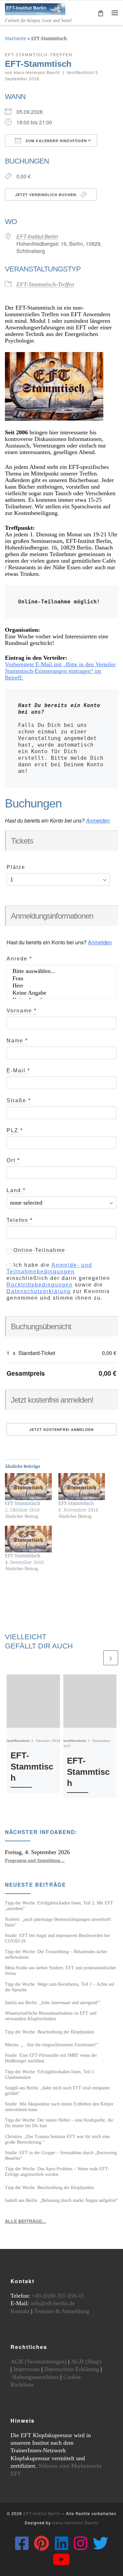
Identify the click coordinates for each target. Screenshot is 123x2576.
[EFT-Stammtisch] (28, 1486)
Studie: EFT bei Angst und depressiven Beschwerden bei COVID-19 (57, 1938)
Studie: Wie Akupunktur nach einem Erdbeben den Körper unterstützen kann (59, 2107)
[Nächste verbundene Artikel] (111, 1658)
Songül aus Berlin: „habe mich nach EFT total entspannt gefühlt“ (57, 2091)
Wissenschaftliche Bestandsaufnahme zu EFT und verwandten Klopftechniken (51, 2016)
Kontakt (20, 2311)
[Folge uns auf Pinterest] (42, 2543)
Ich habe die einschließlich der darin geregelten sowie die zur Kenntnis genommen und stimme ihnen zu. (58, 1281)
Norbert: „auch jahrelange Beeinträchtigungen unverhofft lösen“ (58, 1922)
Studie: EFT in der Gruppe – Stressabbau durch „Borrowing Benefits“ (61, 2155)
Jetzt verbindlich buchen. (47, 195)
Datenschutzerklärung (39, 1291)
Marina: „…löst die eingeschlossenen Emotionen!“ (52, 2045)
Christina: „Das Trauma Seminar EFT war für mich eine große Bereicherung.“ (57, 2139)
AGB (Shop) (86, 2361)
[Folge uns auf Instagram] (81, 2543)
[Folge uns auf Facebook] (22, 2543)
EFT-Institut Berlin (37, 236)
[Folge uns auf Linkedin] (61, 2543)
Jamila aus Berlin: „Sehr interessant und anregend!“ (53, 2002)
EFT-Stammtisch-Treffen (45, 284)
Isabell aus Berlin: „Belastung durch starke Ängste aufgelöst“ (61, 2200)
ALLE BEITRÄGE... (25, 2221)
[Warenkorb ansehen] (101, 13)
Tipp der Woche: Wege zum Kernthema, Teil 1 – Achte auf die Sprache (60, 1987)
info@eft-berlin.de (53, 2303)
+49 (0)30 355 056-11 (58, 2296)
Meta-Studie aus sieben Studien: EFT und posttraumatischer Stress (61, 1970)
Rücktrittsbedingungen (40, 1285)
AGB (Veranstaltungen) (39, 2361)
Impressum (27, 2369)
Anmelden (98, 820)
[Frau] (61, 979)
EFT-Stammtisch (23, 1503)
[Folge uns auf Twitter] (101, 2543)
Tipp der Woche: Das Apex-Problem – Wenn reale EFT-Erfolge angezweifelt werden (57, 2171)
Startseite (16, 38)
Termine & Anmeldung (62, 2311)
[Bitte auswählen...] (61, 971)
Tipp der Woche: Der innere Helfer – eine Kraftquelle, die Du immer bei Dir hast (59, 2123)
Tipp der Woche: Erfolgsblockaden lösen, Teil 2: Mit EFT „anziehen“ (59, 1906)
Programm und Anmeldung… (35, 1860)
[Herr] (61, 986)
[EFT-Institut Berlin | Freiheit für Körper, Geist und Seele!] (35, 8)
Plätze (16, 867)
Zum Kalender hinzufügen (56, 141)
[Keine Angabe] (61, 993)
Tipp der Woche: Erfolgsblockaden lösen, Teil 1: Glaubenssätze (50, 2074)
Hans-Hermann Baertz (37, 73)
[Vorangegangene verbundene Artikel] (95, 1658)
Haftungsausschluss (35, 2377)
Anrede (19, 959)
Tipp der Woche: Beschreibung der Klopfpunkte (50, 2032)
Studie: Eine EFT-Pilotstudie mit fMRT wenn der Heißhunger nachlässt (51, 2058)
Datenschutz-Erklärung (72, 2369)
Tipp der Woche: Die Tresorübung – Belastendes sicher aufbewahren (56, 1954)
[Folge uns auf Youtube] (61, 2559)
